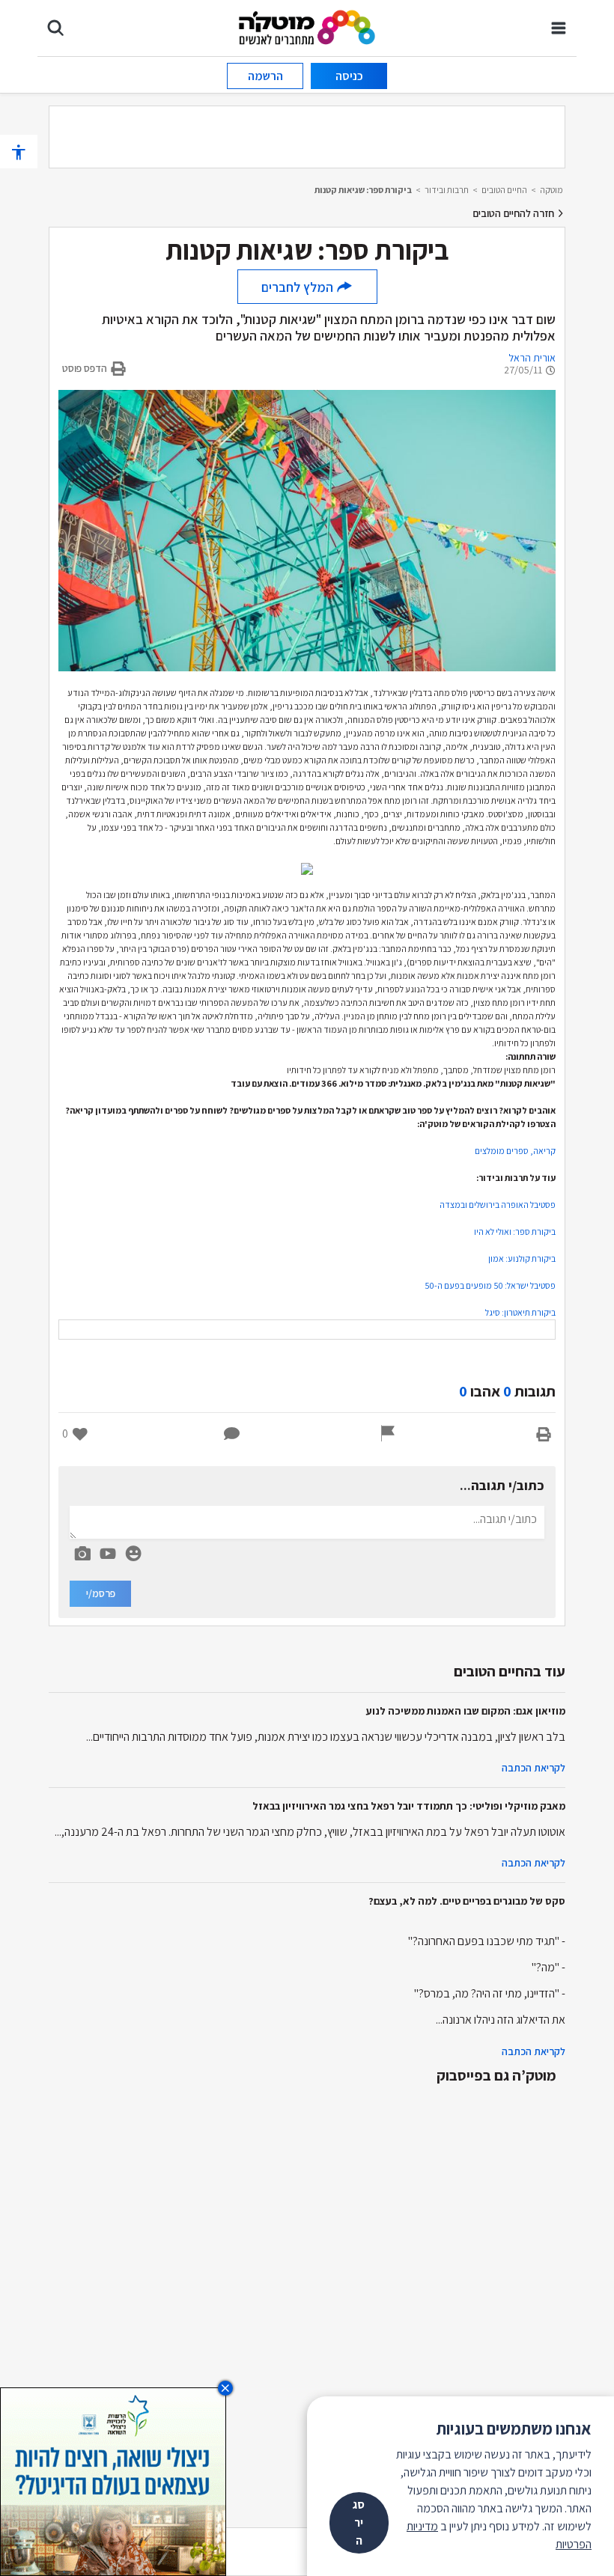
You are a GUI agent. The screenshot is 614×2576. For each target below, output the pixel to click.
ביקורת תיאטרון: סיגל (520, 1312)
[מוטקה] (307, 27)
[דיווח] (388, 1434)
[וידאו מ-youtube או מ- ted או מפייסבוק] (108, 1554)
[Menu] (559, 28)
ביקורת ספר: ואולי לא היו (515, 1231)
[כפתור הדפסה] (544, 1434)
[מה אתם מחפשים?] (55, 28)
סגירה (359, 2522)
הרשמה (265, 76)
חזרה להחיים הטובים (514, 213)
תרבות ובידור (447, 190)
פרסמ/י (101, 1593)
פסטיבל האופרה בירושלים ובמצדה (498, 1205)
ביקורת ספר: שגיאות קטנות (363, 190)
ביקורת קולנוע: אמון (522, 1258)
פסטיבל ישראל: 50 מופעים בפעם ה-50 (490, 1285)
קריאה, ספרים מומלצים (515, 1151)
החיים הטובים (504, 190)
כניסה (349, 76)
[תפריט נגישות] (19, 152)
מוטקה (551, 190)
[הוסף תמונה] (82, 1551)
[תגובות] (232, 1434)
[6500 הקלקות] (113, 2481)
